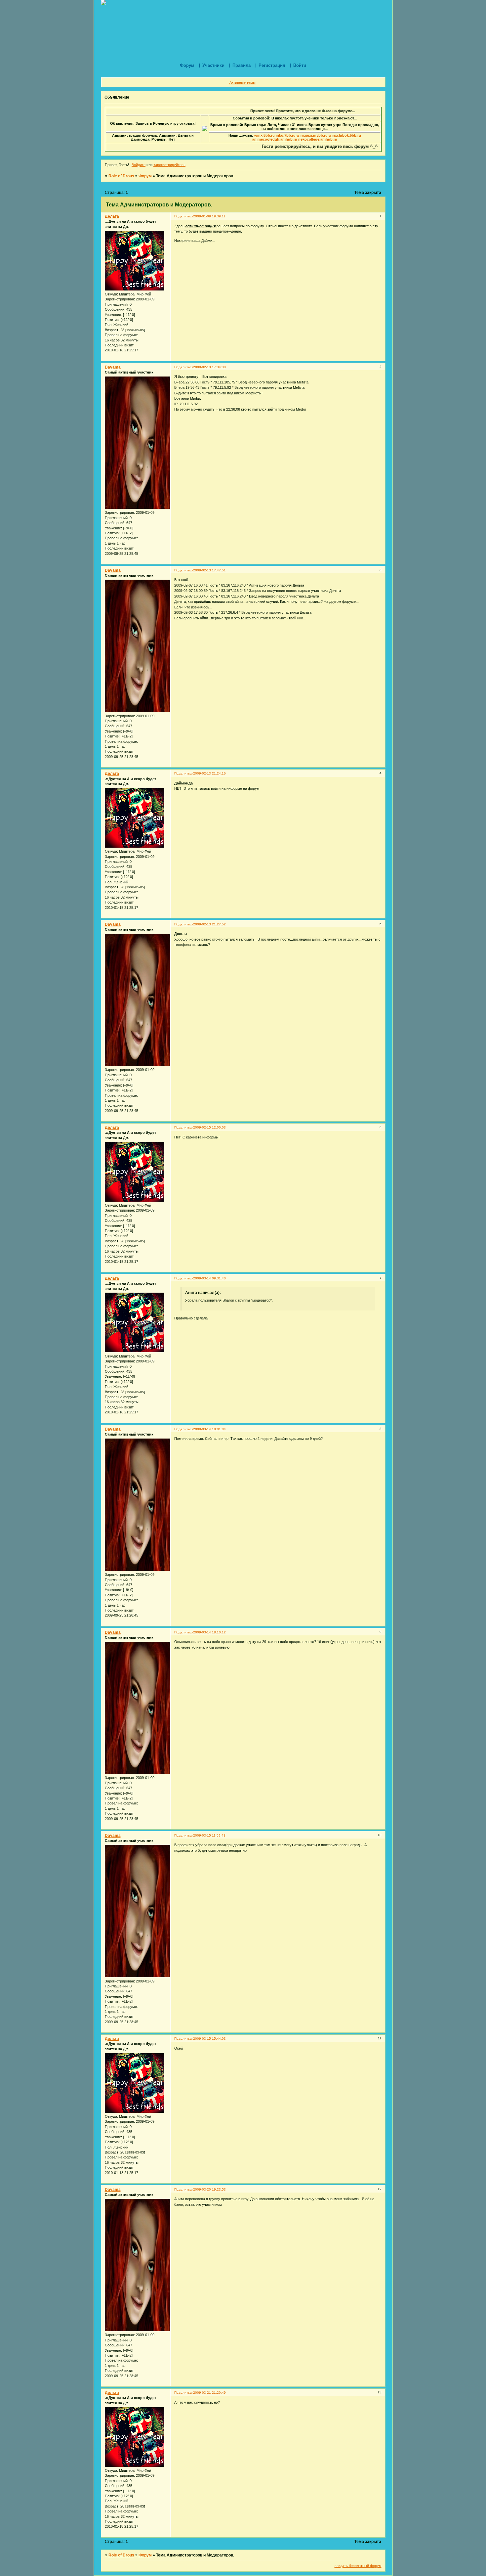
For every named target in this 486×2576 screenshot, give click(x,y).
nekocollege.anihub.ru (318, 139)
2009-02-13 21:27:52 (209, 924)
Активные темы (243, 82)
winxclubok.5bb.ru (345, 135)
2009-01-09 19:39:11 (209, 216)
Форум (145, 176)
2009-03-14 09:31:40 (209, 1278)
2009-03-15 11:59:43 (209, 1835)
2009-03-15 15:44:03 (209, 2039)
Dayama (113, 367)
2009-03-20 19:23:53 (209, 2189)
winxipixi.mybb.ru (312, 135)
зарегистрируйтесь (169, 165)
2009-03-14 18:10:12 (209, 1632)
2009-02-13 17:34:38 (209, 367)
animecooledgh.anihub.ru (275, 139)
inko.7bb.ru (286, 135)
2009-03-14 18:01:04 (209, 1429)
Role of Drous (121, 176)
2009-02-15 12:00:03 (209, 1127)
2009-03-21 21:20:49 (209, 2393)
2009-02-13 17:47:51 (209, 570)
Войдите (139, 165)
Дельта (112, 216)
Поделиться (184, 216)
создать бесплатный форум (358, 2566)
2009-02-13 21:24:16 (209, 773)
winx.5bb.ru (264, 135)
